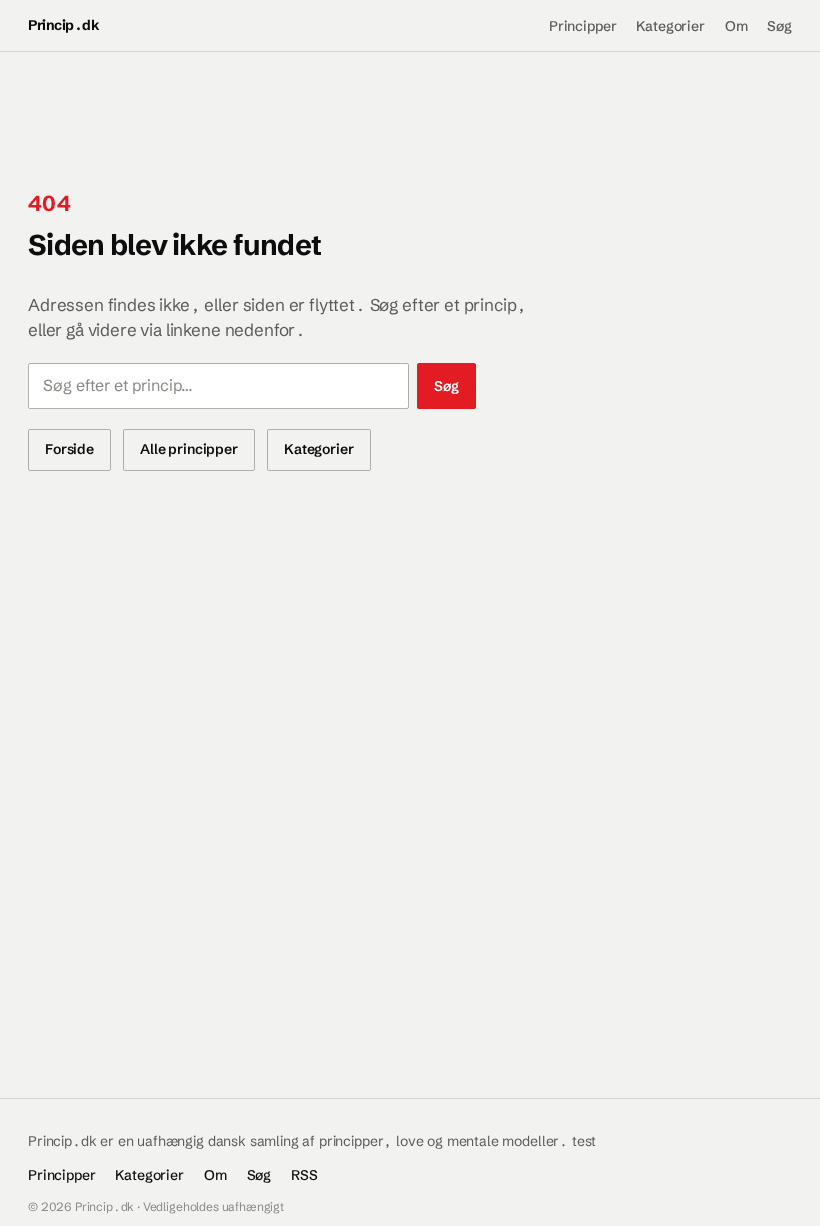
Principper (582, 26)
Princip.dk (63, 25)
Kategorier (670, 26)
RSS (304, 1175)
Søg (779, 26)
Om (736, 26)
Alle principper (189, 449)
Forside (69, 449)
